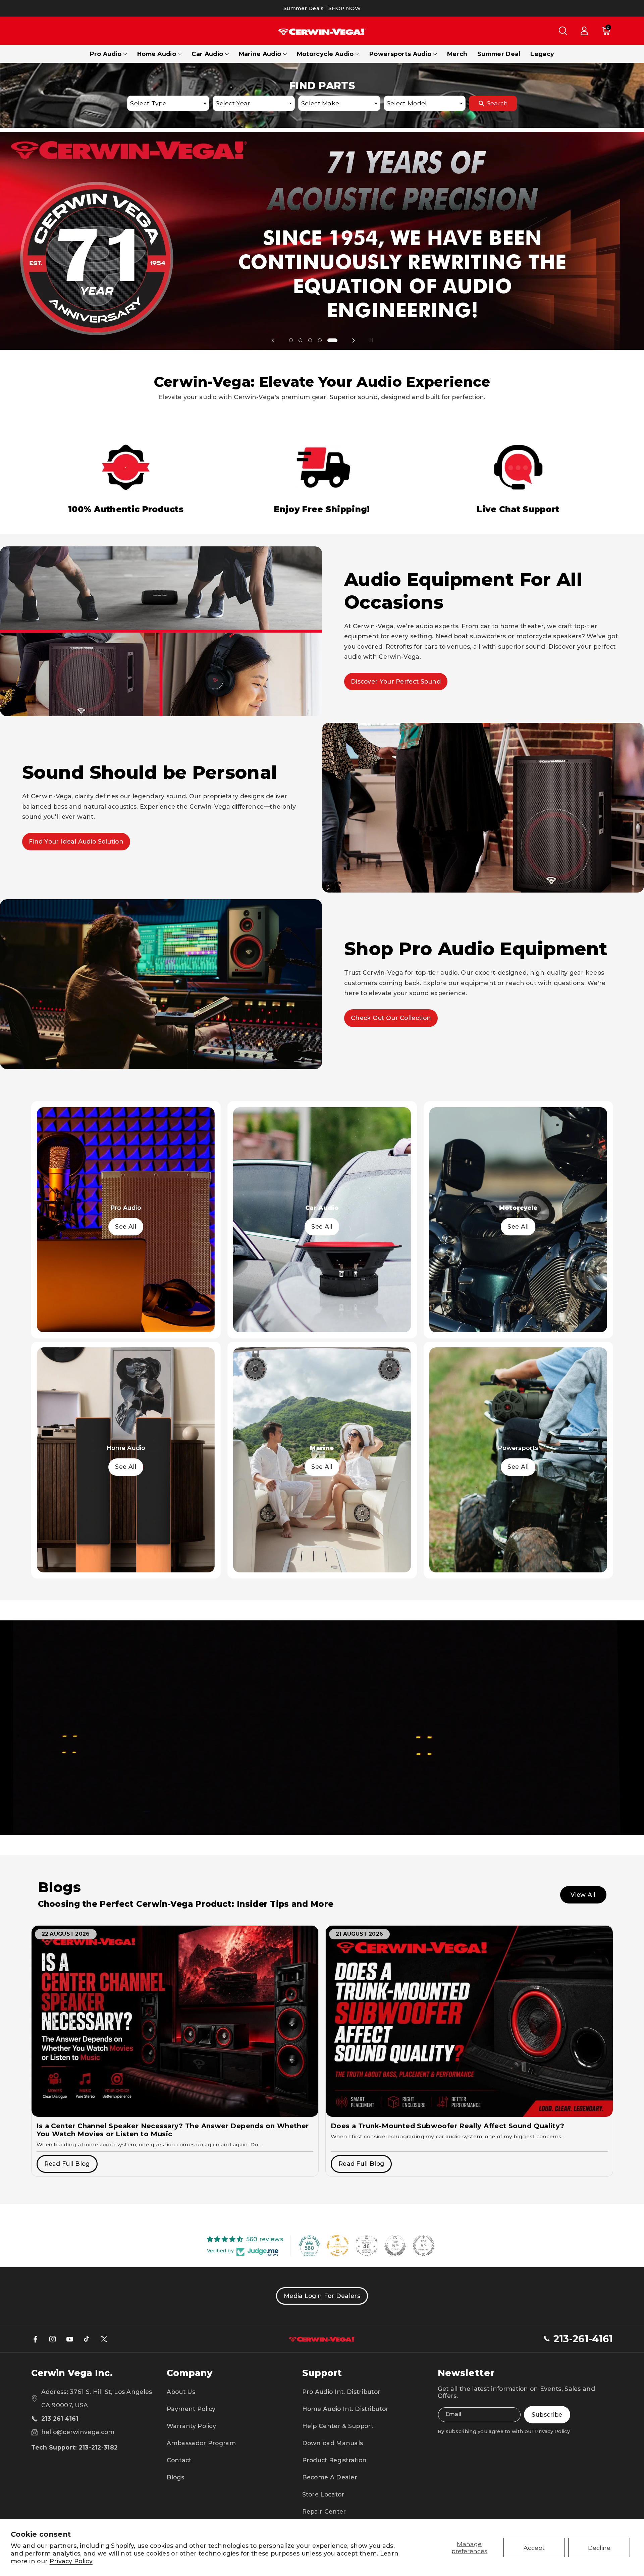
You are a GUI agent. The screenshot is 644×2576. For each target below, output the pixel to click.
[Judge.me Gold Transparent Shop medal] (338, 2246)
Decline (599, 2548)
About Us (181, 2392)
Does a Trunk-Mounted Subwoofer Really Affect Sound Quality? (448, 2126)
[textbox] (168, 103)
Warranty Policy (192, 2426)
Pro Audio (106, 54)
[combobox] (168, 103)
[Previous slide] (273, 340)
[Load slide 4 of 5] (326, 340)
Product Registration (335, 2460)
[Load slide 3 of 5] (316, 340)
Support (322, 2373)
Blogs (176, 2477)
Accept (534, 2548)
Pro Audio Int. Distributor (341, 2392)
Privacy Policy (71, 2561)
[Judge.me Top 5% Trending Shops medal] (424, 2246)
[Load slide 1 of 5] (294, 340)
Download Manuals (333, 2443)
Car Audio (207, 54)
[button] (563, 31)
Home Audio (157, 54)
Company (190, 2373)
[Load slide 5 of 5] (336, 340)
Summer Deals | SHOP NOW (322, 8)
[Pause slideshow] (371, 340)
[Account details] (584, 31)
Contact (179, 2460)
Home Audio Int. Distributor (345, 2409)
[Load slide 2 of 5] (307, 340)
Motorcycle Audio (325, 54)
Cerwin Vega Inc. (72, 2373)
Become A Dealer (330, 2477)
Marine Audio (260, 54)
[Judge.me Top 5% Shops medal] (395, 2246)
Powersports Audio (400, 54)
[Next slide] (354, 340)
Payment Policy (191, 2409)
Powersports (518, 1448)
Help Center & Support (338, 2426)
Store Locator (323, 2494)
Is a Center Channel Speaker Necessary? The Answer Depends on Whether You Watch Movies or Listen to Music (173, 2130)
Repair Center (324, 2511)
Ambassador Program (201, 2443)
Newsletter (466, 2373)
